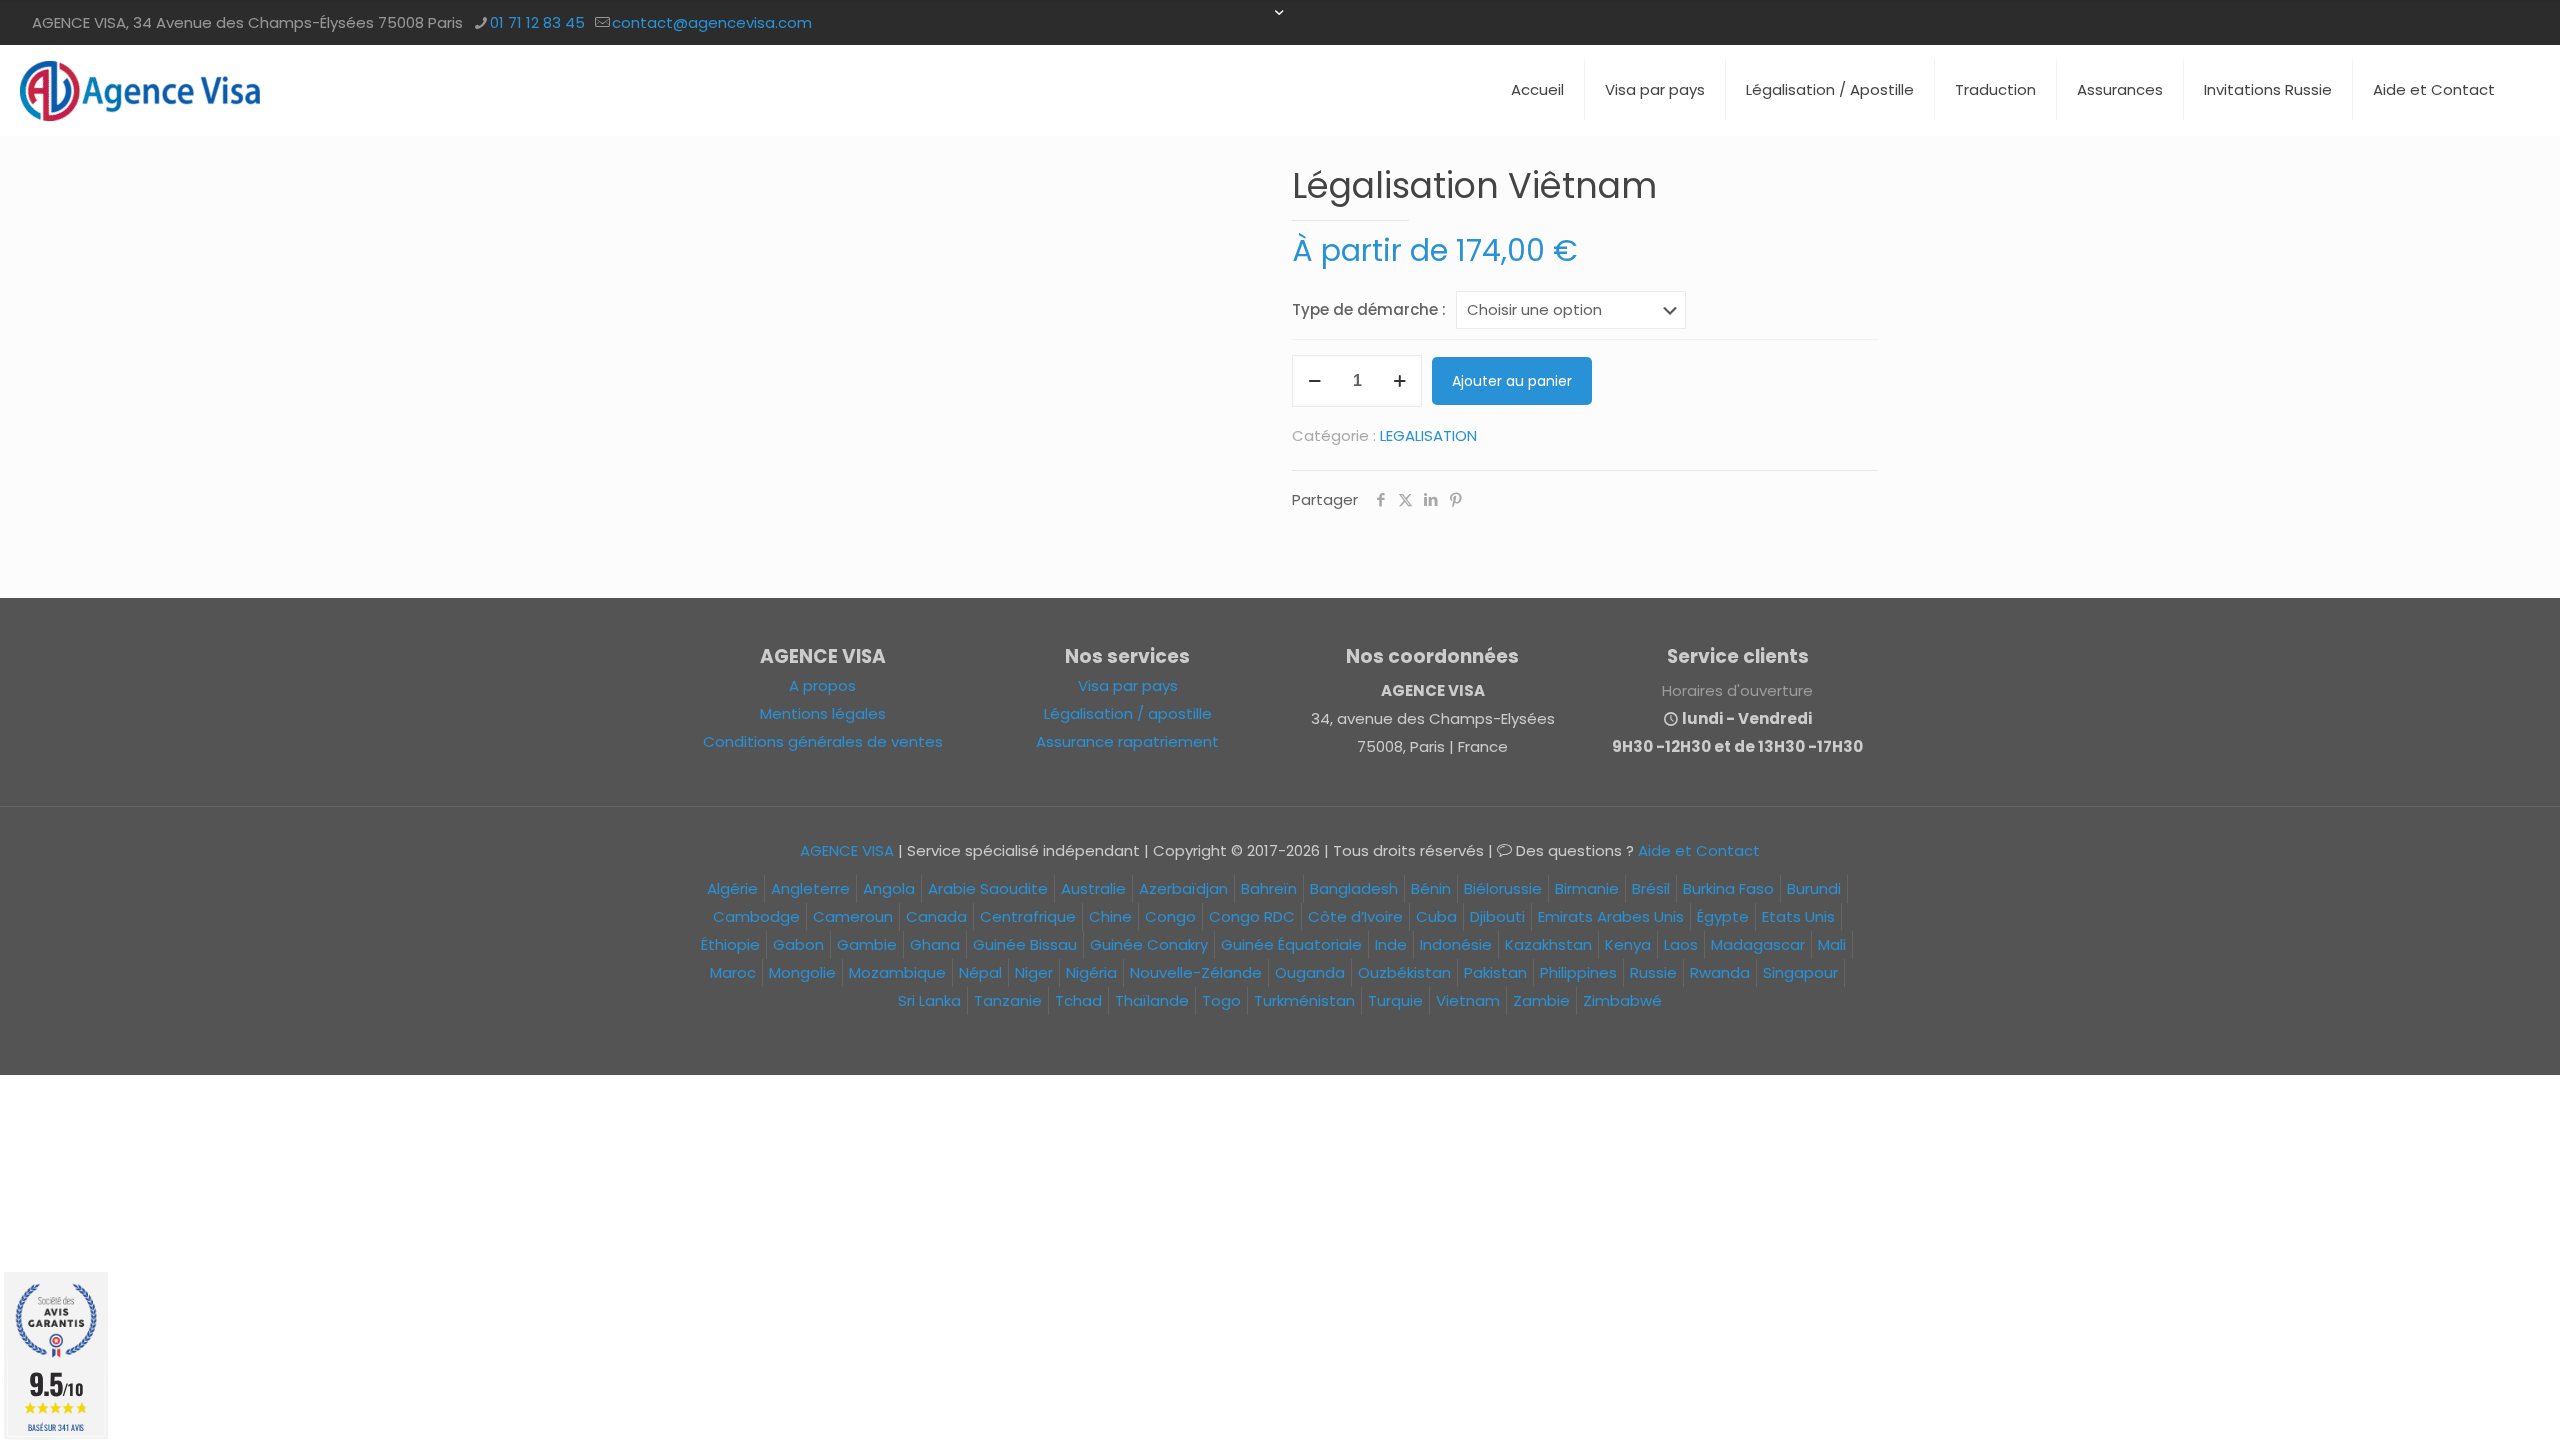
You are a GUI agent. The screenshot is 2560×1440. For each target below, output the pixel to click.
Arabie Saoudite (988, 888)
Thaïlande (1152, 1000)
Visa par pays (1128, 685)
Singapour (1800, 972)
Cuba (1436, 916)
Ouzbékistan (1404, 972)
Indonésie (1456, 944)
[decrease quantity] (1314, 381)
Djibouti (1497, 916)
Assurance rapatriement (1127, 741)
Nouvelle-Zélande (1196, 972)
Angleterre (810, 888)
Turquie (1395, 1000)
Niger (1034, 972)
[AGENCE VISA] (140, 90)
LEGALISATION (1428, 435)
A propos (822, 685)
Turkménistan (1304, 1000)
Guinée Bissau (1025, 944)
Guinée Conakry (1149, 944)
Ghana (935, 944)
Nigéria (1091, 972)
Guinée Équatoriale (1291, 944)
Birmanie (1587, 888)
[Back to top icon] (2464, 1399)
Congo (1170, 916)
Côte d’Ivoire (1355, 916)
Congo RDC (1252, 916)
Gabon (798, 944)
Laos (1681, 944)
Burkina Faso (1728, 888)
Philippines (1578, 972)
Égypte (1723, 916)
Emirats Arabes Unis (1611, 916)
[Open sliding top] (1280, 22)
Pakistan (1495, 972)
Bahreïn (1269, 888)
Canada (936, 916)
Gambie (867, 944)
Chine (1110, 916)
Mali (1832, 944)
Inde (1391, 944)
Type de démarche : (1369, 309)
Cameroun (853, 916)
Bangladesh (1354, 888)
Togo (1221, 1000)
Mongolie (802, 972)
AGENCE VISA (847, 850)
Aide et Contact (1699, 850)
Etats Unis (1798, 916)
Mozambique (897, 972)
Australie (1093, 888)
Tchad (1078, 1000)
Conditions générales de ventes (823, 741)
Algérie (732, 888)
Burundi (1814, 888)
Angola (889, 888)
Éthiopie (730, 944)
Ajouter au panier (1512, 381)
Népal (980, 972)
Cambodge (756, 916)
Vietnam (1468, 1000)
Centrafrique (1028, 916)
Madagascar (1758, 944)
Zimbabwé (1622, 1000)
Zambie (1541, 1000)
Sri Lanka (929, 1000)
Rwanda (1720, 972)
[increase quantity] (1399, 381)
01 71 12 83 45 (537, 22)
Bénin (1431, 888)
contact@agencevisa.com (712, 22)
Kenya (1628, 944)
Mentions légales (823, 713)
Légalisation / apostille (1128, 713)
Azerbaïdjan (1183, 888)
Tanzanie (1008, 1000)
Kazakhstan (1548, 944)
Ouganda (1310, 972)
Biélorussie (1503, 888)
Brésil (1651, 888)
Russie (1653, 972)
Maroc (733, 972)
